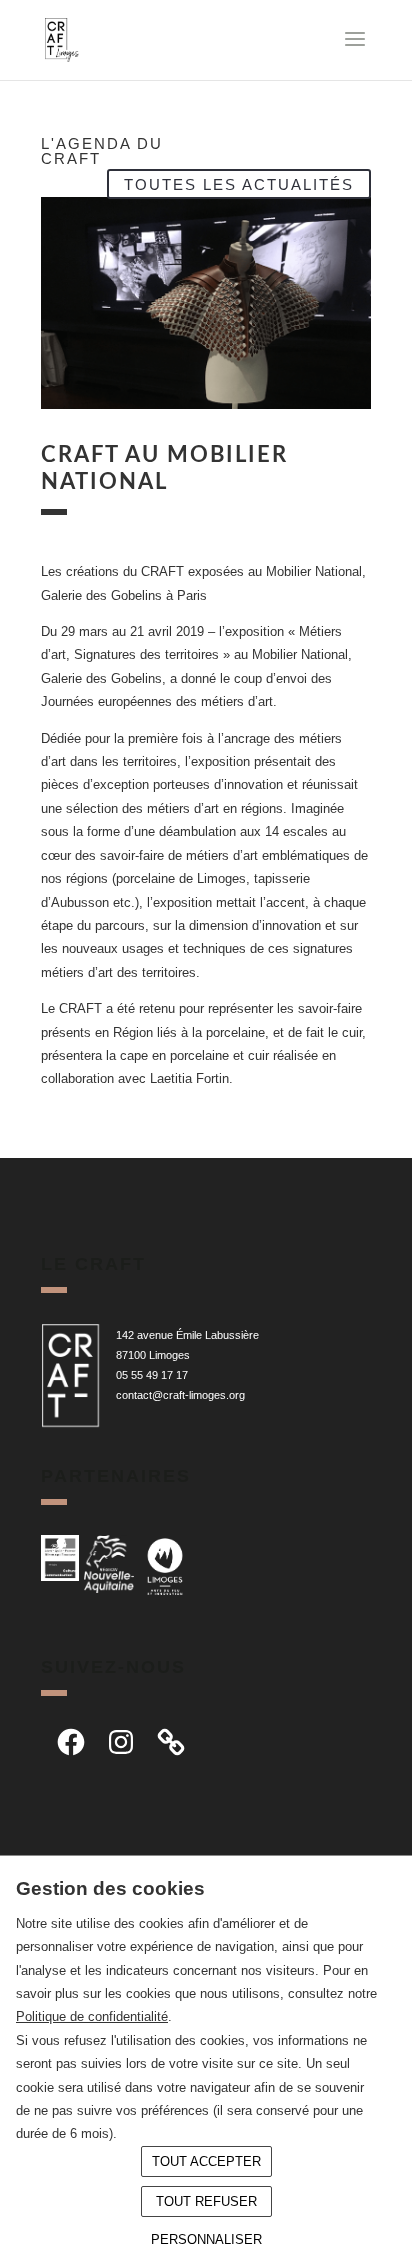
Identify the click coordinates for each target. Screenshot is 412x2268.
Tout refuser (206, 2201)
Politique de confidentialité (92, 2016)
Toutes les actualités (239, 183)
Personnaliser (206, 2239)
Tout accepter (206, 2161)
